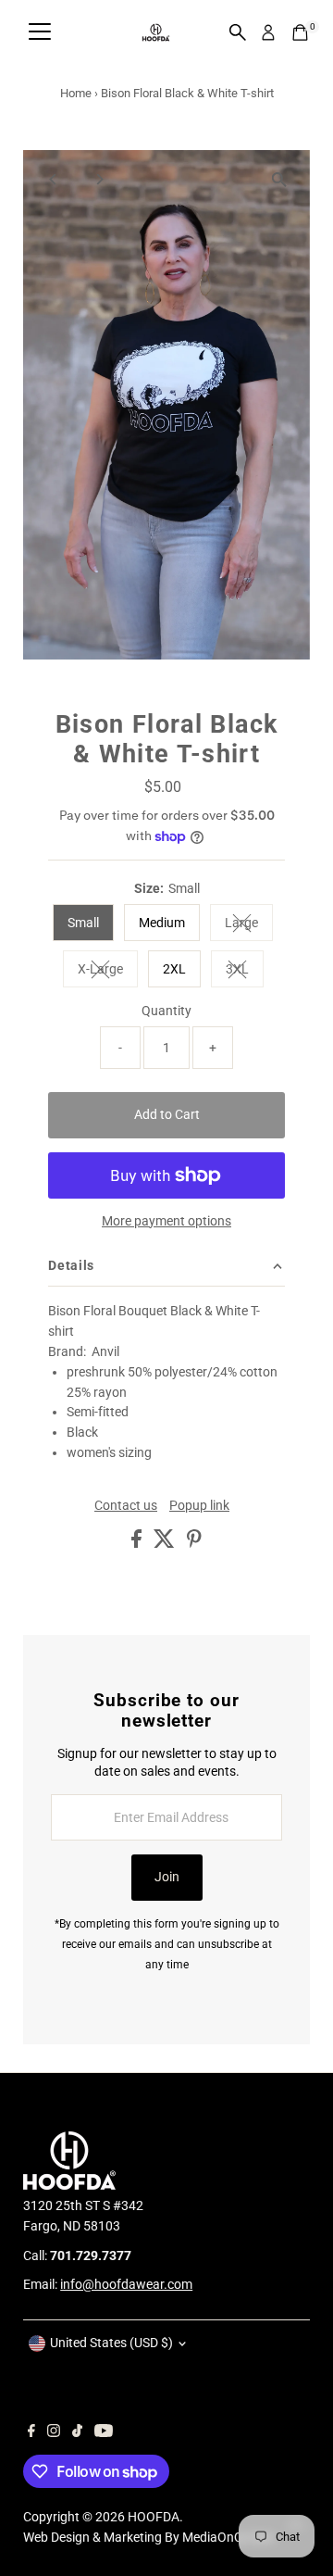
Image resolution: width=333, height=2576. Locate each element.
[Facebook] (31, 2432)
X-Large (108, 972)
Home (76, 93)
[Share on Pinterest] (194, 1543)
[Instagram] (54, 2432)
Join (167, 1877)
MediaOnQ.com (228, 2537)
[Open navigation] (40, 32)
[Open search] (238, 32)
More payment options (166, 1221)
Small (83, 923)
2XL (174, 969)
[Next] (99, 179)
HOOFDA (154, 2517)
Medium (162, 923)
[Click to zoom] (280, 180)
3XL (245, 972)
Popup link (199, 1506)
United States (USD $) (111, 2343)
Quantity (166, 1011)
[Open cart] (300, 32)
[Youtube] (104, 2432)
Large (249, 925)
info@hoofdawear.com (126, 2284)
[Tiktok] (77, 2432)
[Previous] (53, 179)
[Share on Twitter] (166, 1543)
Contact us (126, 1506)
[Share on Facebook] (138, 1543)
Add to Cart (167, 1114)
